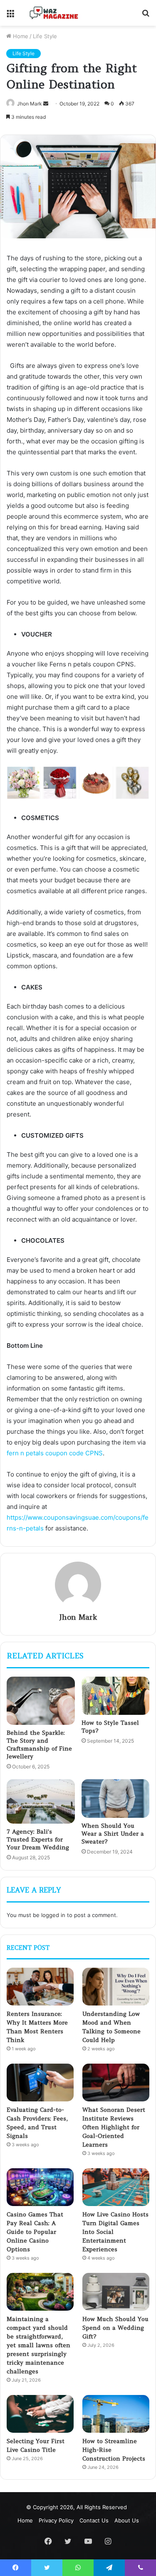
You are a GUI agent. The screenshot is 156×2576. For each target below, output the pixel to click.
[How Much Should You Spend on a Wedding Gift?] (116, 2292)
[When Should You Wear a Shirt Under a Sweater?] (116, 1798)
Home (20, 36)
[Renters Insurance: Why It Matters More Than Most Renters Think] (40, 1987)
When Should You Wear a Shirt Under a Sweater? (113, 1834)
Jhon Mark (30, 104)
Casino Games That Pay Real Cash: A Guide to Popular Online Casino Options (35, 2232)
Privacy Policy (56, 2520)
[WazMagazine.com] (54, 13)
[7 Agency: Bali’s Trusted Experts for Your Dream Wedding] (41, 1801)
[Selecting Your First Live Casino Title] (40, 2414)
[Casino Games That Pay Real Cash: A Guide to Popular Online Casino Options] (40, 2187)
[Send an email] (46, 104)
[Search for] (146, 16)
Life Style (45, 36)
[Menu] (10, 16)
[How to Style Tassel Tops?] (116, 1696)
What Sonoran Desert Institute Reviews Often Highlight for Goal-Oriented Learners (114, 2127)
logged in (53, 1915)
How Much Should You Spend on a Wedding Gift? (115, 2328)
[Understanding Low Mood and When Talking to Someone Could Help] (116, 1987)
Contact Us (94, 2520)
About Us (127, 2520)
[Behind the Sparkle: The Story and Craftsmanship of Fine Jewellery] (41, 1701)
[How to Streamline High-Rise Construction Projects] (116, 2414)
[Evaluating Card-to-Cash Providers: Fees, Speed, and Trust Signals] (40, 2083)
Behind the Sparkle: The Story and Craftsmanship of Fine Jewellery (39, 1745)
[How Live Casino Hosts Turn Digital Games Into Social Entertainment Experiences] (116, 2187)
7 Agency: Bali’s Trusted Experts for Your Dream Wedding (38, 1839)
